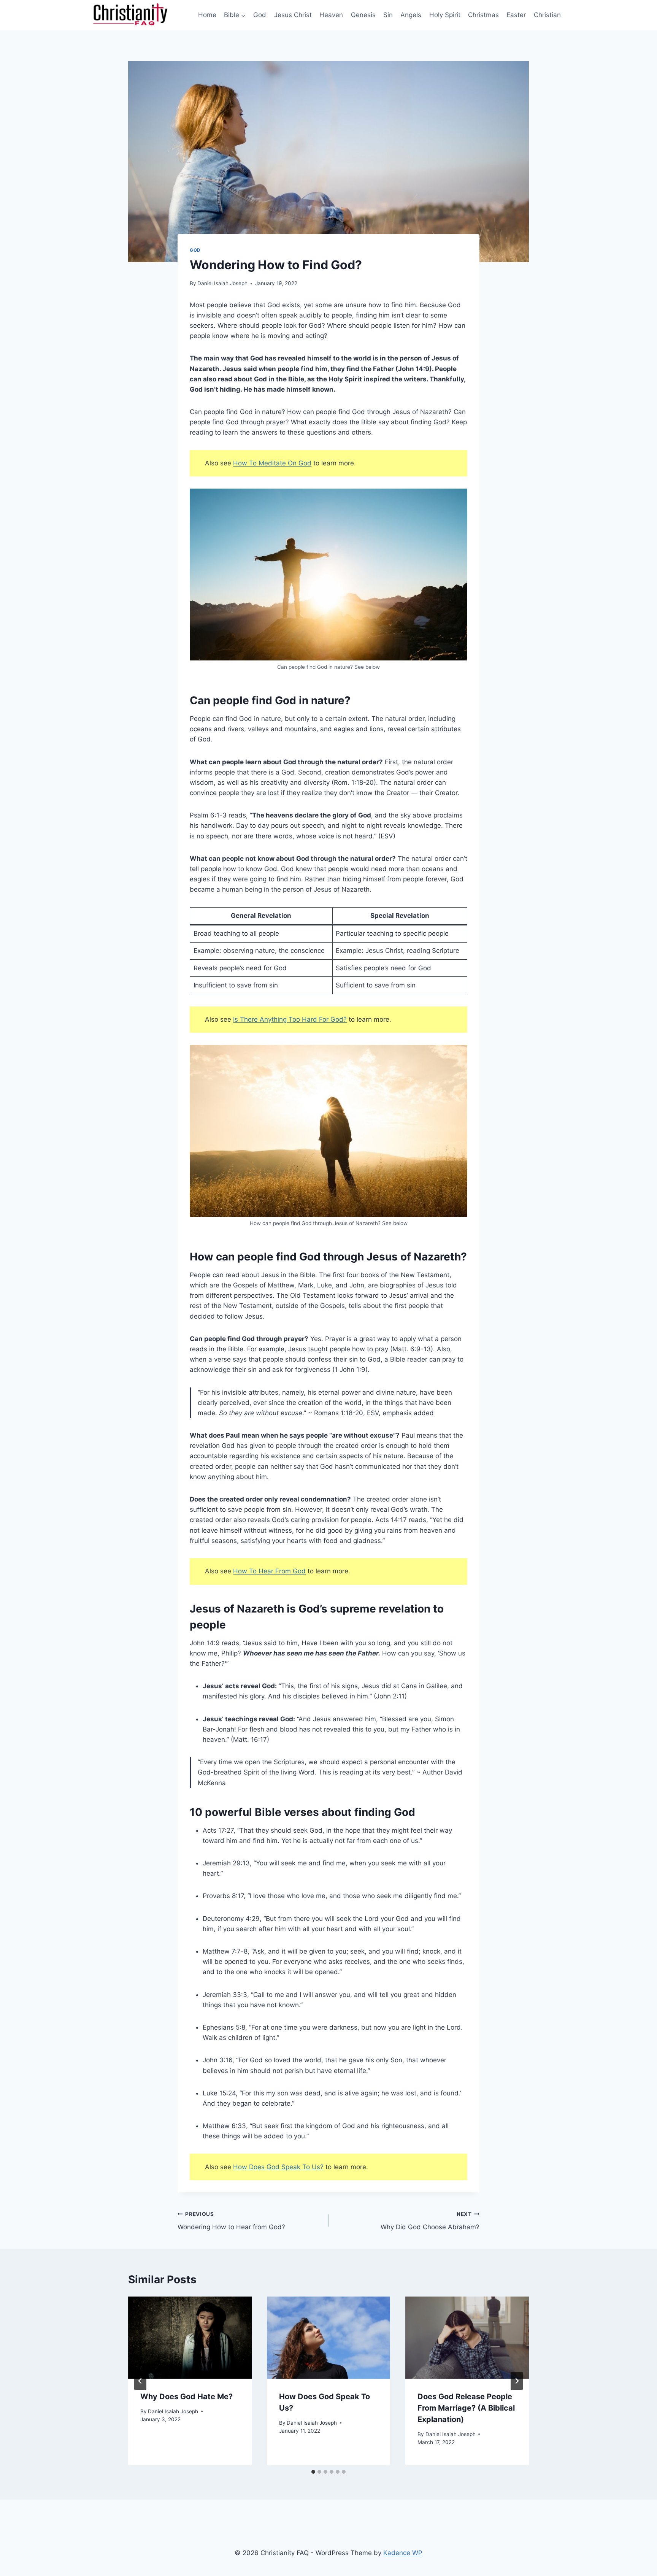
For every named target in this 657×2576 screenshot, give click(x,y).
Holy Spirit (445, 15)
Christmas (483, 15)
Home (207, 15)
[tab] (313, 2472)
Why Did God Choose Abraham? (430, 2221)
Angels (411, 15)
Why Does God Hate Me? (186, 2397)
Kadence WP (403, 2553)
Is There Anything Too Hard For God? (290, 1019)
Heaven (331, 15)
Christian (547, 15)
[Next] (517, 2381)
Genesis (363, 15)
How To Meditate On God (272, 463)
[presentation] (190, 2338)
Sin (388, 15)
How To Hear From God (269, 1571)
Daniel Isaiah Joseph (222, 283)
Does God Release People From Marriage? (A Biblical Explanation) (466, 2408)
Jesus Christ (293, 15)
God (260, 15)
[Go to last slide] (140, 2381)
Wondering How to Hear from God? (231, 2221)
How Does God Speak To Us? (278, 2167)
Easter (516, 15)
